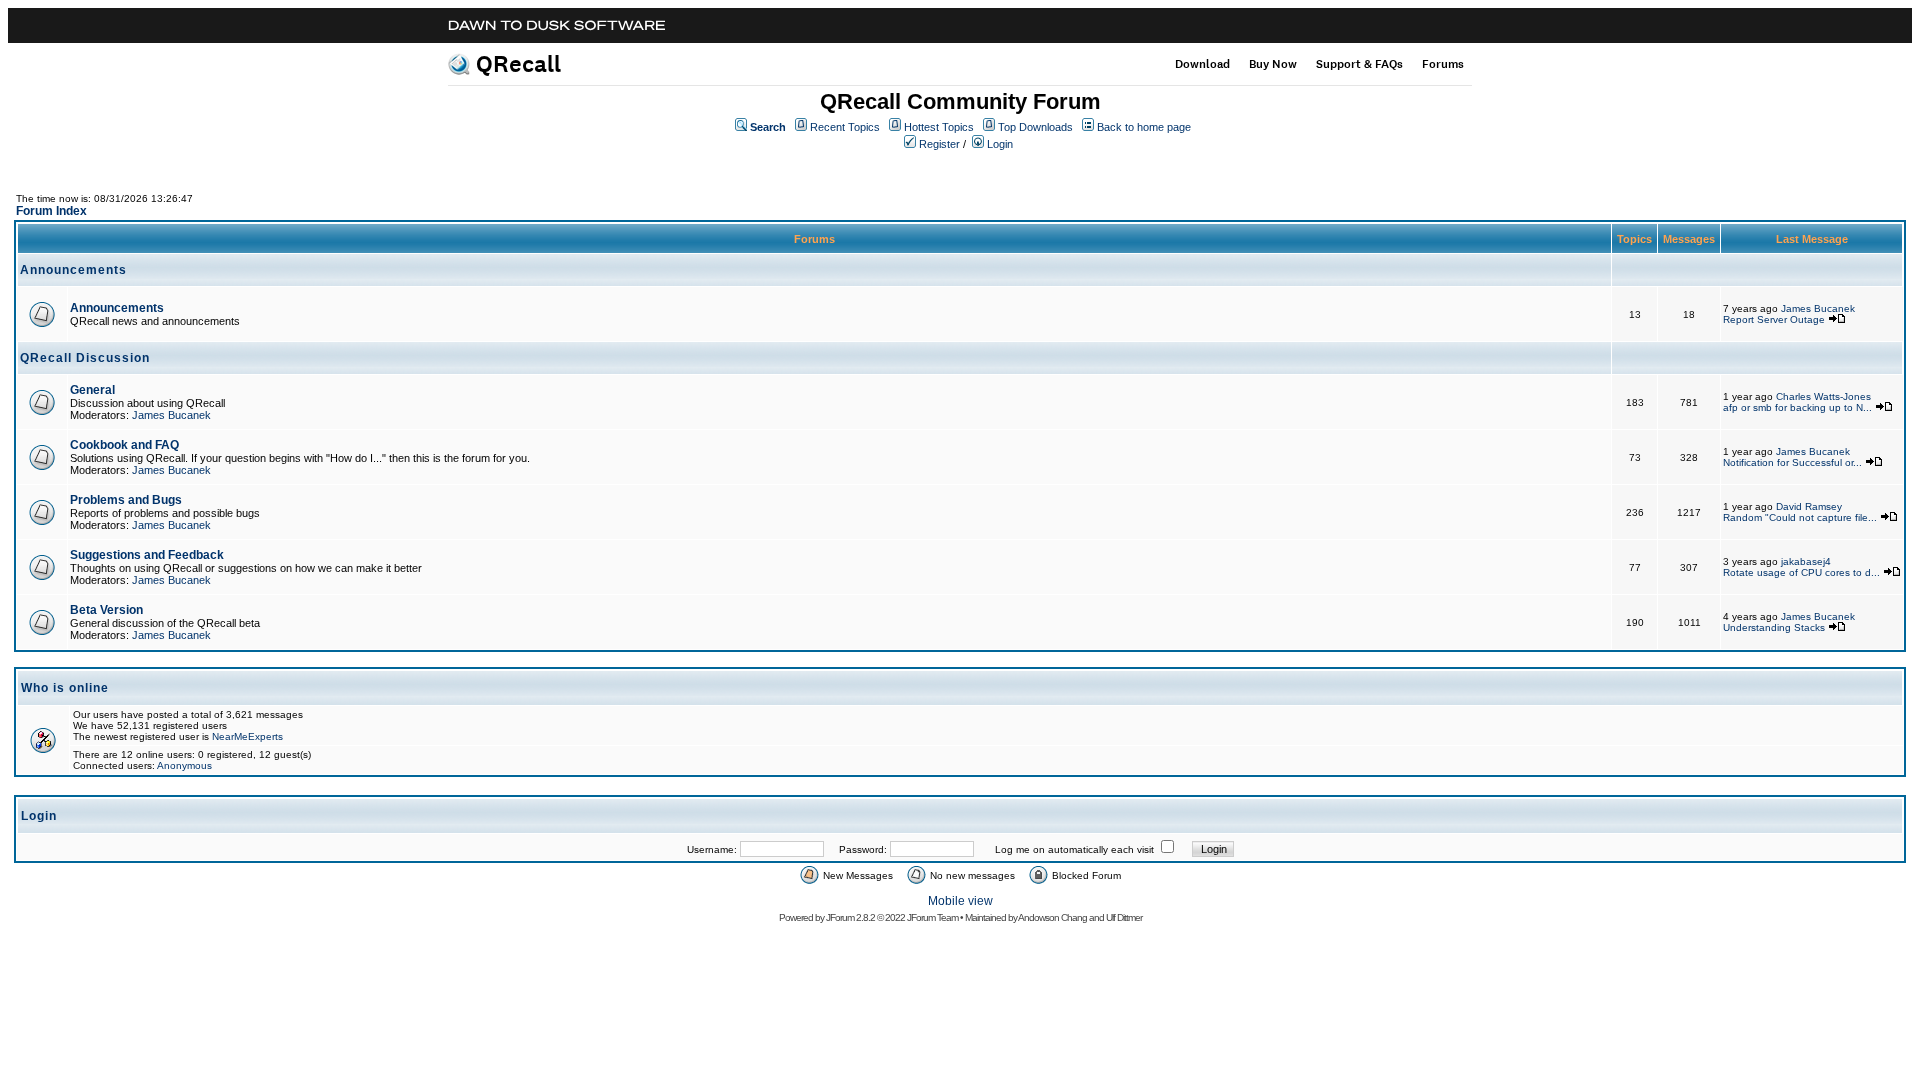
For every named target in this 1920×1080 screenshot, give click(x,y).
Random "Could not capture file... (1800, 517)
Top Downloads (1035, 127)
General (92, 390)
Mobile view (960, 901)
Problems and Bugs (126, 500)
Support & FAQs (1359, 64)
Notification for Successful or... (1792, 462)
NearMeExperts (247, 736)
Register (939, 144)
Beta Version (106, 610)
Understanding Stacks (1774, 627)
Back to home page (1144, 127)
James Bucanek (1818, 308)
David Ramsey (1809, 506)
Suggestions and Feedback (147, 555)
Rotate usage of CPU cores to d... (1801, 572)
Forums (1443, 64)
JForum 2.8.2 (850, 917)
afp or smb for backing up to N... (1797, 407)
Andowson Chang (1052, 917)
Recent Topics (845, 127)
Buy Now (1273, 64)
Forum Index (51, 211)
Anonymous (184, 765)
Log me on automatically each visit (1074, 849)
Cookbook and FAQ (124, 445)
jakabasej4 (1806, 561)
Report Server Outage (1774, 319)
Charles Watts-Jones (1823, 396)
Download (1202, 64)
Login (1000, 144)
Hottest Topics (939, 127)
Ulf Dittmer (1124, 917)
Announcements (117, 308)
